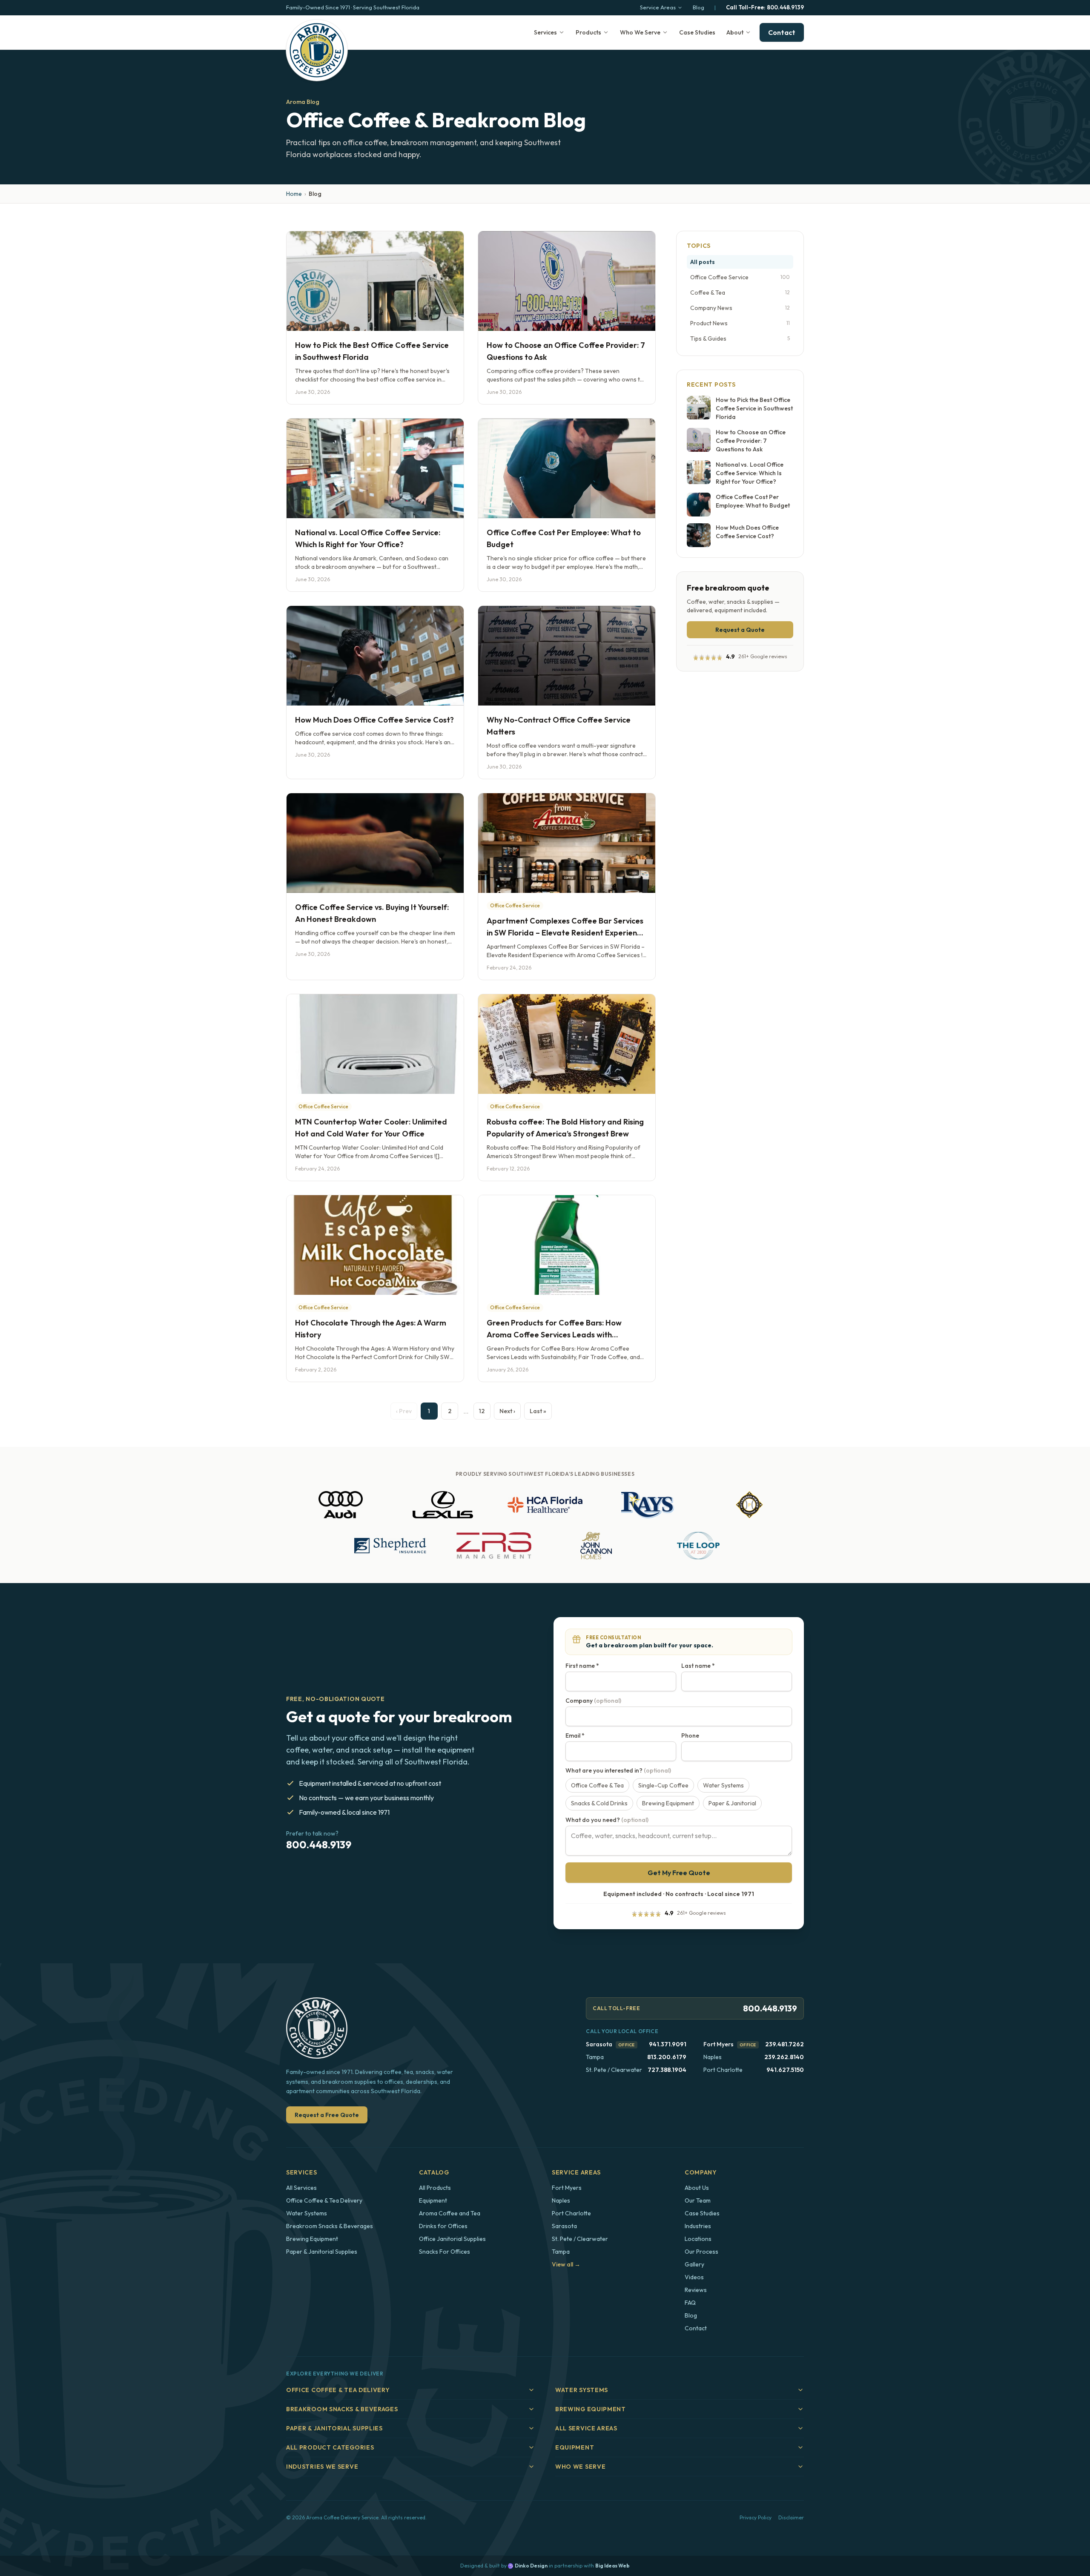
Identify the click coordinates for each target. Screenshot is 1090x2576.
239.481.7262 (785, 2044)
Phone (690, 1736)
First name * (582, 1666)
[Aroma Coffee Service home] (317, 50)
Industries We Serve (322, 2467)
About (735, 32)
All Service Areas (586, 2428)
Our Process (701, 2252)
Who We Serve (640, 32)
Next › (507, 1411)
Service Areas (658, 7)
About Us (697, 2188)
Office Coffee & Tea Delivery (324, 2200)
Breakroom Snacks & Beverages (330, 2226)
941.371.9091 (668, 2044)
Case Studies (697, 32)
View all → (566, 2264)
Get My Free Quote (679, 1873)
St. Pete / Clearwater (580, 2239)
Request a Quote (740, 630)
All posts (703, 262)
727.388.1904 (667, 2070)
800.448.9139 (765, 7)
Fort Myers (719, 2044)
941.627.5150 (785, 2070)
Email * (575, 1736)
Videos (694, 2277)
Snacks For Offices (445, 2252)
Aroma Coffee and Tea (450, 2213)
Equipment (433, 2200)
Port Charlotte (571, 2213)
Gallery (694, 2264)
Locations (698, 2239)
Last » (538, 1411)
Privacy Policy (756, 2517)
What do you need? (607, 1820)
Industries (698, 2226)
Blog (698, 7)
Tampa (561, 2252)
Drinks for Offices (443, 2226)
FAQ (690, 2303)
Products (588, 32)
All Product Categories (330, 2447)
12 (482, 1411)
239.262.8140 (784, 2057)
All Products (435, 2188)
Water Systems (307, 2213)
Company (593, 1701)
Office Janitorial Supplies (452, 2239)
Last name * (698, 1666)
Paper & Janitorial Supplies (322, 2252)
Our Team (698, 2200)
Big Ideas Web (612, 2566)
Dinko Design (531, 2566)
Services (545, 32)
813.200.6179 (667, 2057)
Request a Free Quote (327, 2115)
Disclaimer (791, 2517)
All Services (301, 2188)
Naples (561, 2200)
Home (294, 194)
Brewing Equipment (312, 2239)
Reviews (696, 2290)
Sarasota (599, 2044)
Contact (782, 32)
